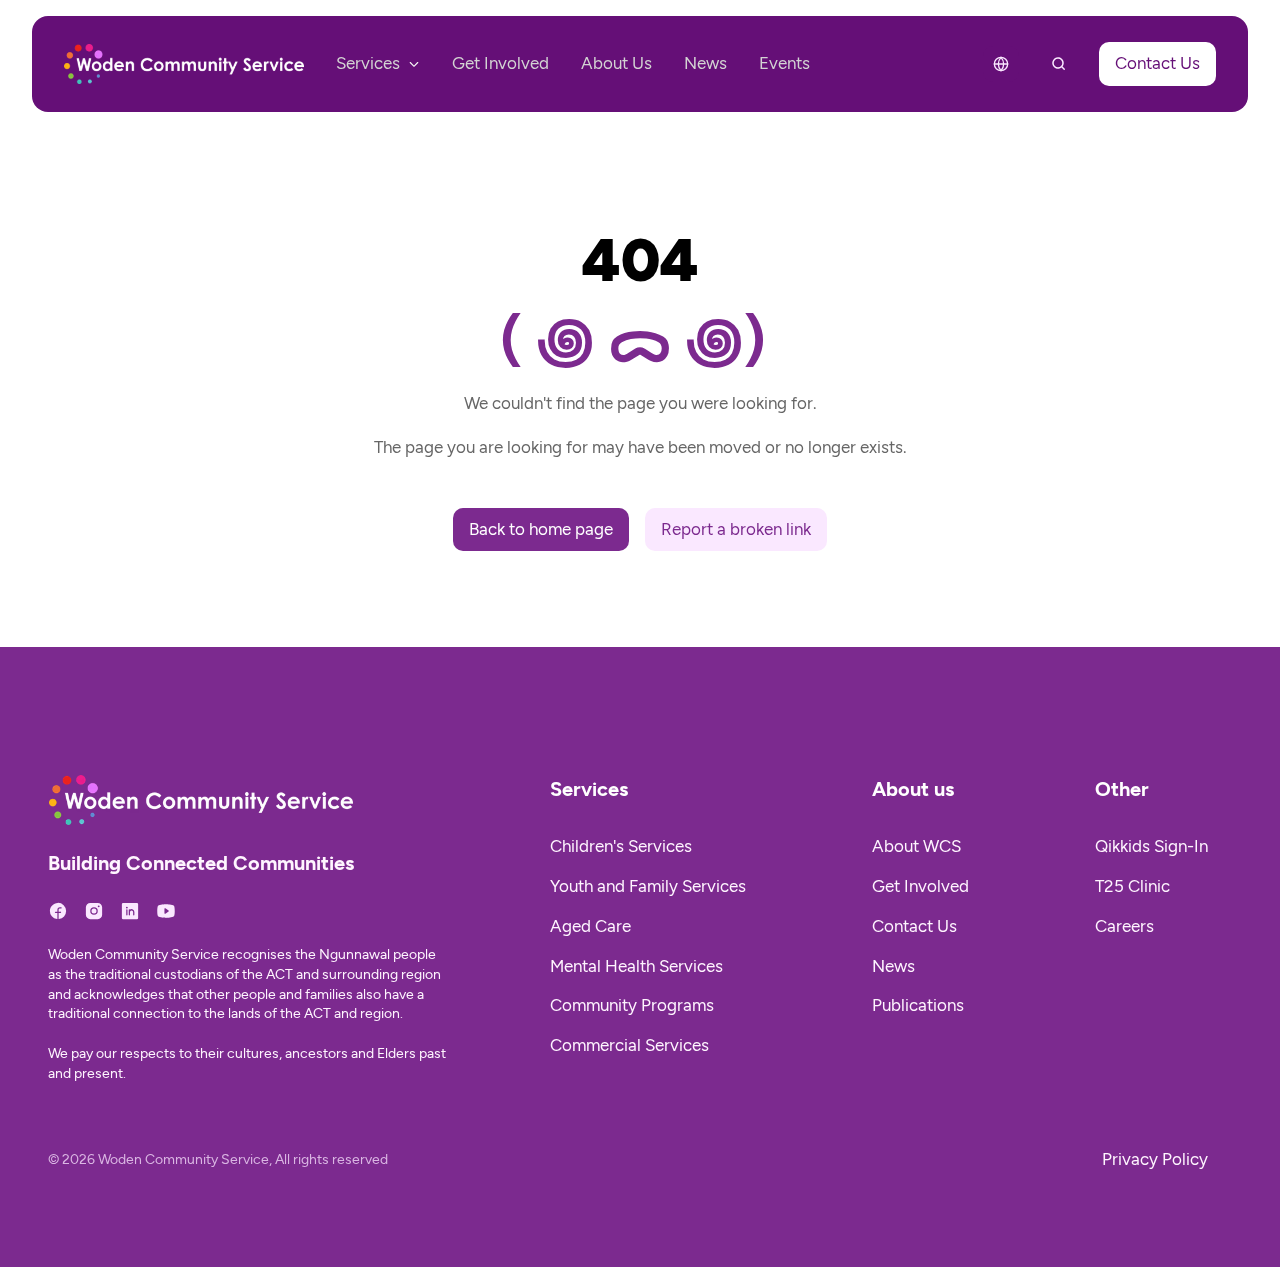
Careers (1124, 926)
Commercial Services (629, 1045)
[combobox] (1001, 64)
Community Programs (632, 1005)
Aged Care (590, 926)
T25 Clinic (1132, 886)
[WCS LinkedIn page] (130, 911)
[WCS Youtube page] (166, 911)
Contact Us (914, 926)
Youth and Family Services (648, 886)
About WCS (916, 846)
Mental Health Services (636, 966)
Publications (918, 1005)
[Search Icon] (1059, 64)
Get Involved (920, 886)
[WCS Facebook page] (58, 911)
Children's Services (621, 846)
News (893, 966)
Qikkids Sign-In (1151, 846)
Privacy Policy (1155, 1159)
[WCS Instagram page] (94, 911)
